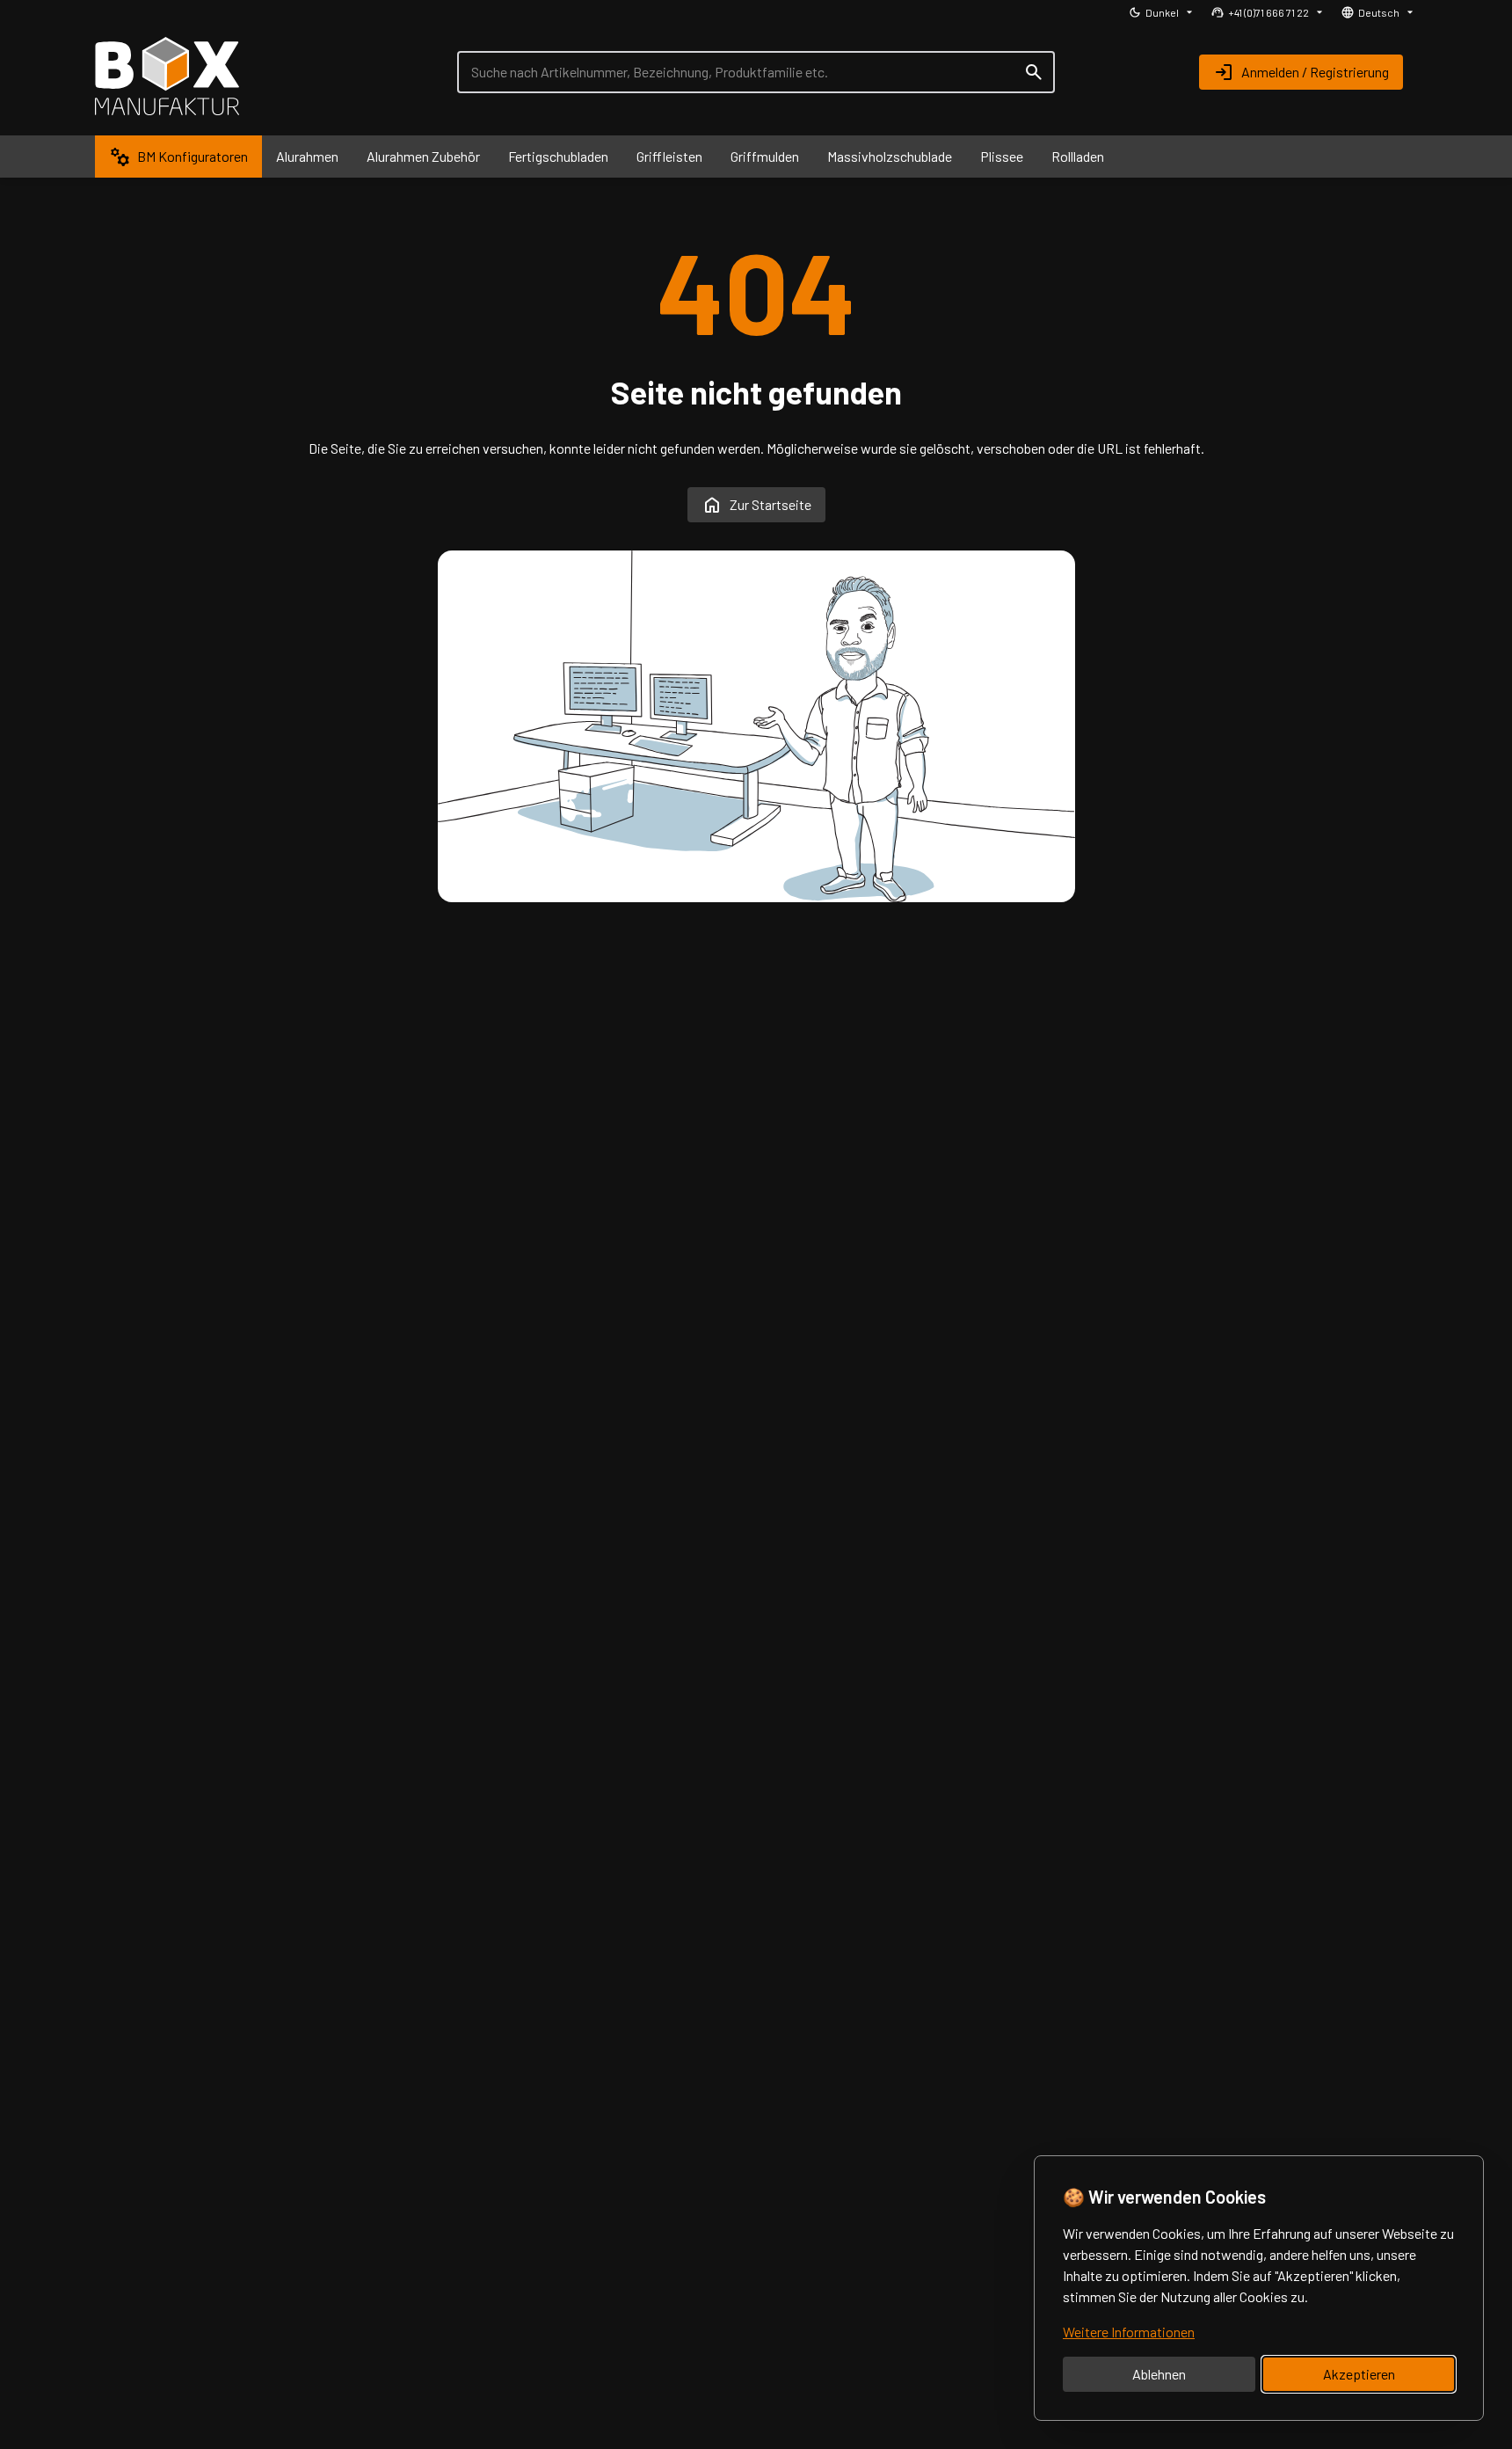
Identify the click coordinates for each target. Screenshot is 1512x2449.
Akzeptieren (1359, 2374)
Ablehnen (1159, 2374)
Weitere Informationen (1129, 2332)
